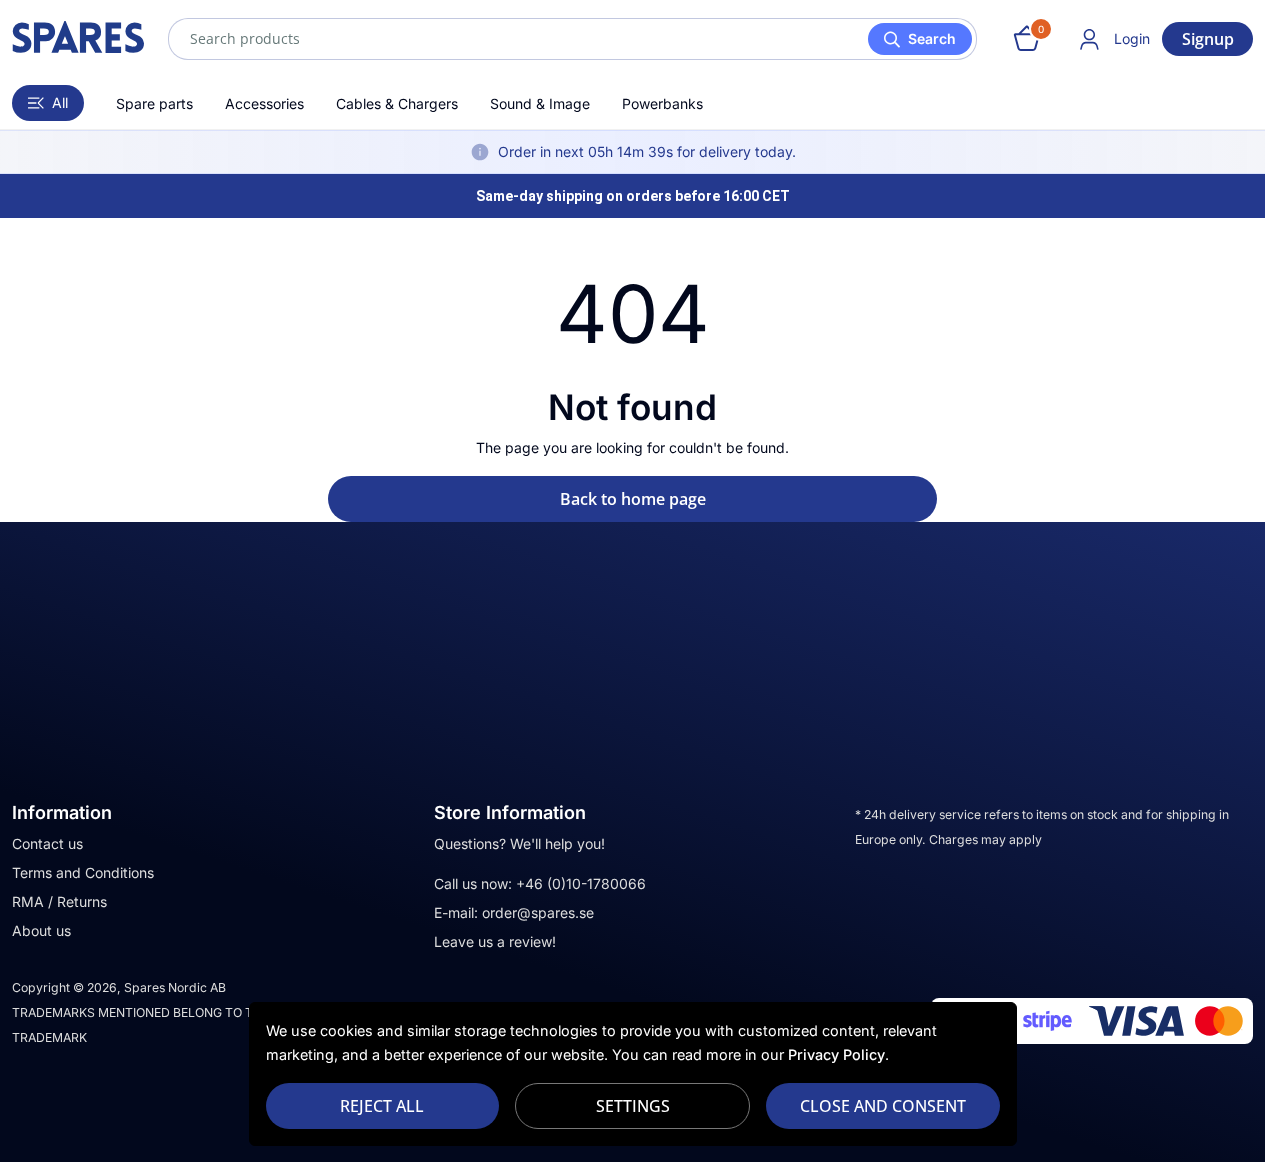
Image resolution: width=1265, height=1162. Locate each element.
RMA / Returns (59, 901)
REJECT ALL (382, 1106)
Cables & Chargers (397, 103)
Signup (1208, 39)
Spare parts (154, 103)
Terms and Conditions (83, 872)
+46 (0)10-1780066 (581, 883)
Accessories (264, 103)
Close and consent (883, 1106)
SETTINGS (633, 1106)
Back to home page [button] (633, 499)
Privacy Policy (836, 1054)
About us (41, 930)
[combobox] (572, 39)
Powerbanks (662, 103)
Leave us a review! (495, 941)
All (60, 102)
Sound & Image (540, 103)
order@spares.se (538, 912)
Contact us (47, 843)
